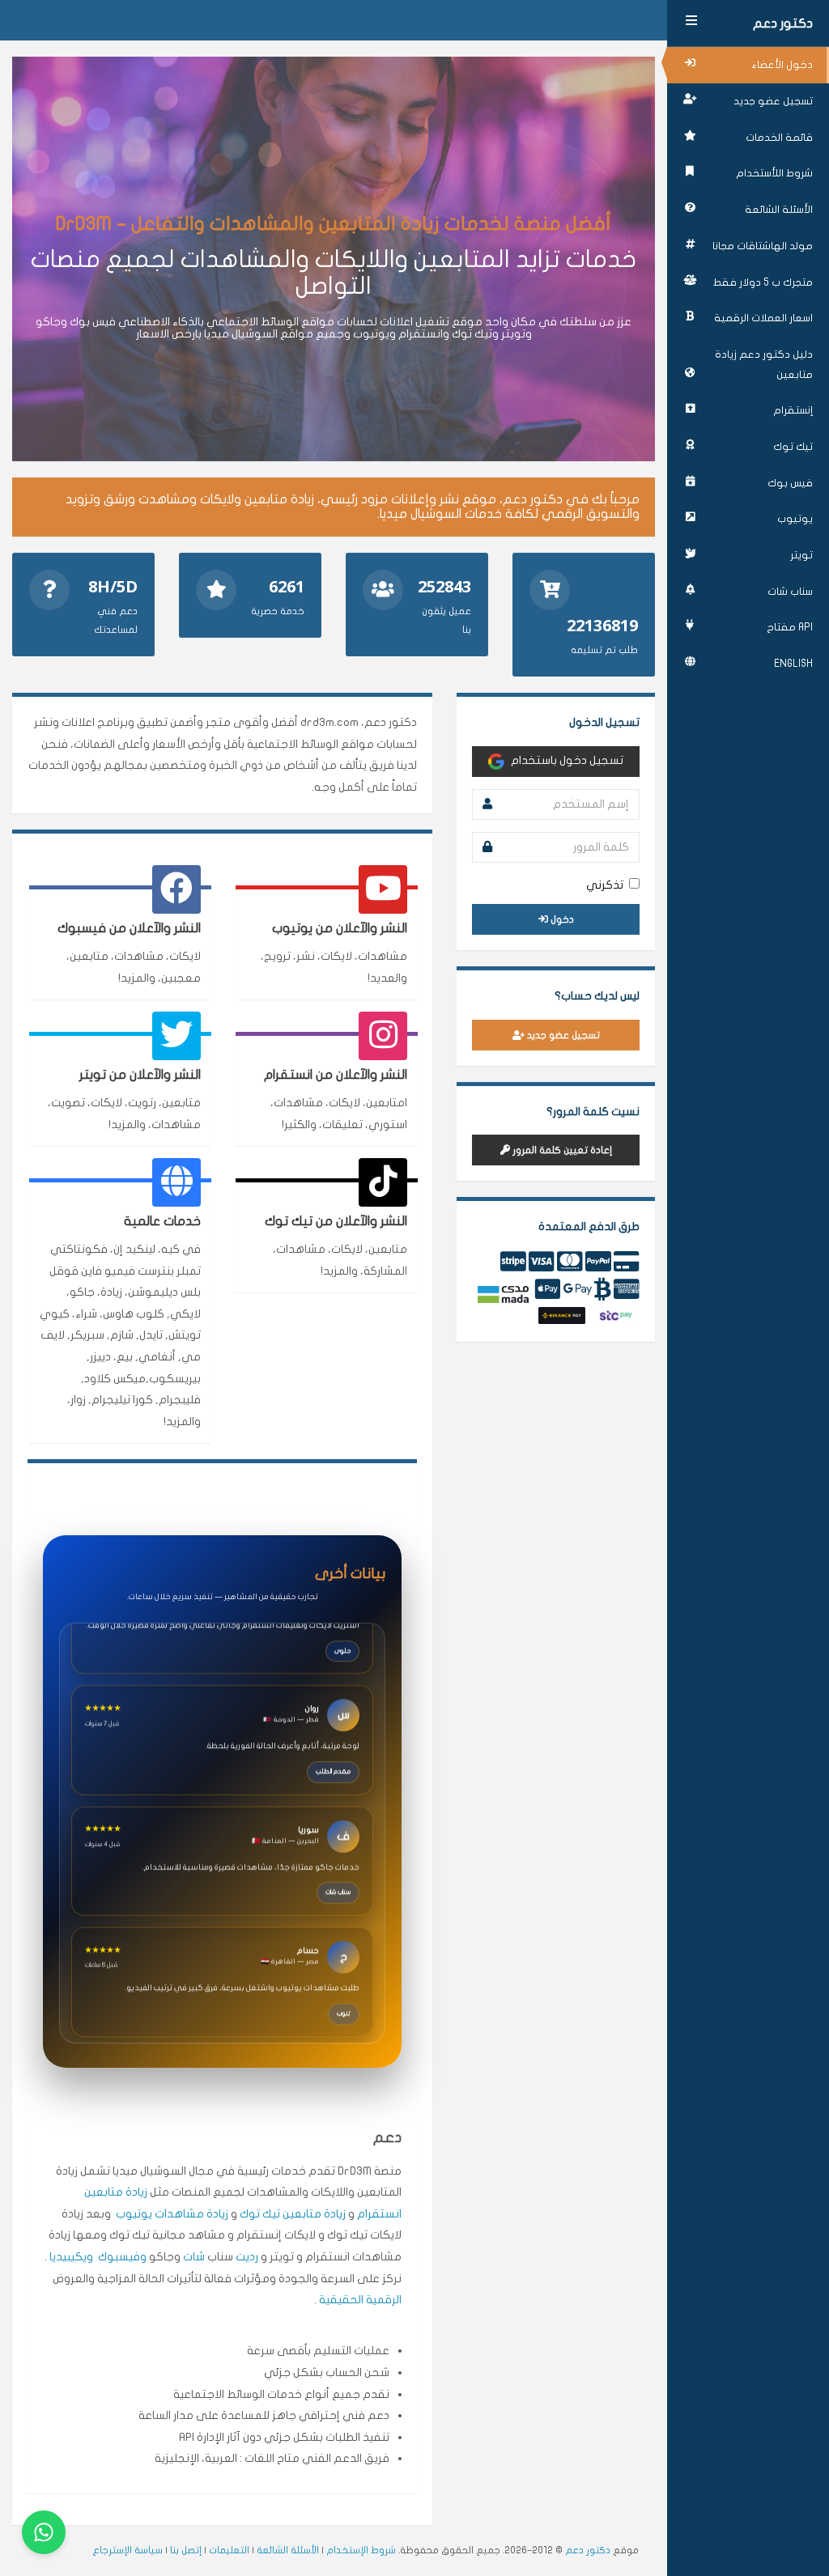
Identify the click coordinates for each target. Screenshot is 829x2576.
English (793, 664)
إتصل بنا (186, 2550)
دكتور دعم (783, 23)
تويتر (801, 555)
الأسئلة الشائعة (779, 210)
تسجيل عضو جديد (773, 101)
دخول (561, 919)
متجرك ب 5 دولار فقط (763, 282)
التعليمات (229, 2550)
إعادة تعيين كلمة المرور (561, 1150)
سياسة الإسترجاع (128, 2550)
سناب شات (790, 592)
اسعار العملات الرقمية (763, 318)
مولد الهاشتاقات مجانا (763, 246)
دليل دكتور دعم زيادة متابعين (764, 365)
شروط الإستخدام (361, 2550)
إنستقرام (793, 410)
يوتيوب (795, 519)
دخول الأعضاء (782, 65)
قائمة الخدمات (779, 138)
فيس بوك (790, 483)
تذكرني (605, 885)
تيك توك (793, 447)
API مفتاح (790, 627)
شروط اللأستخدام (774, 173)
